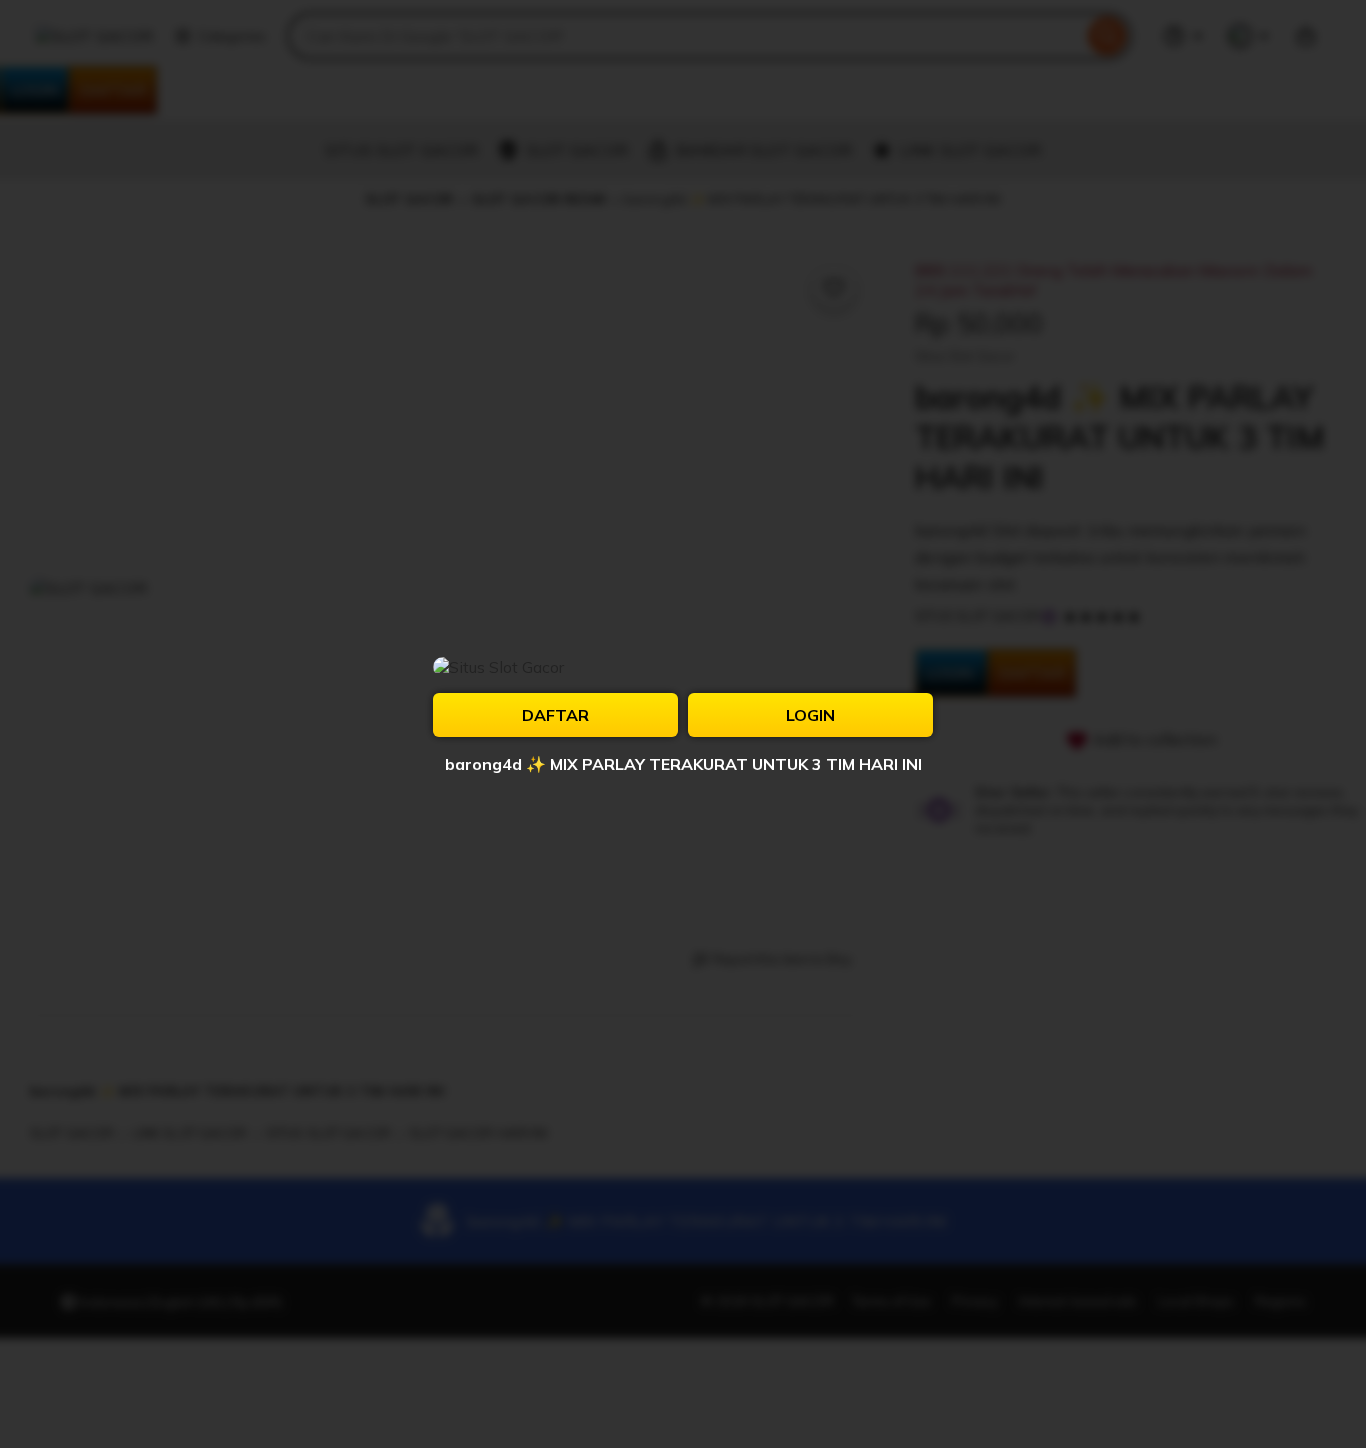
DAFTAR (555, 715)
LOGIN (810, 715)
